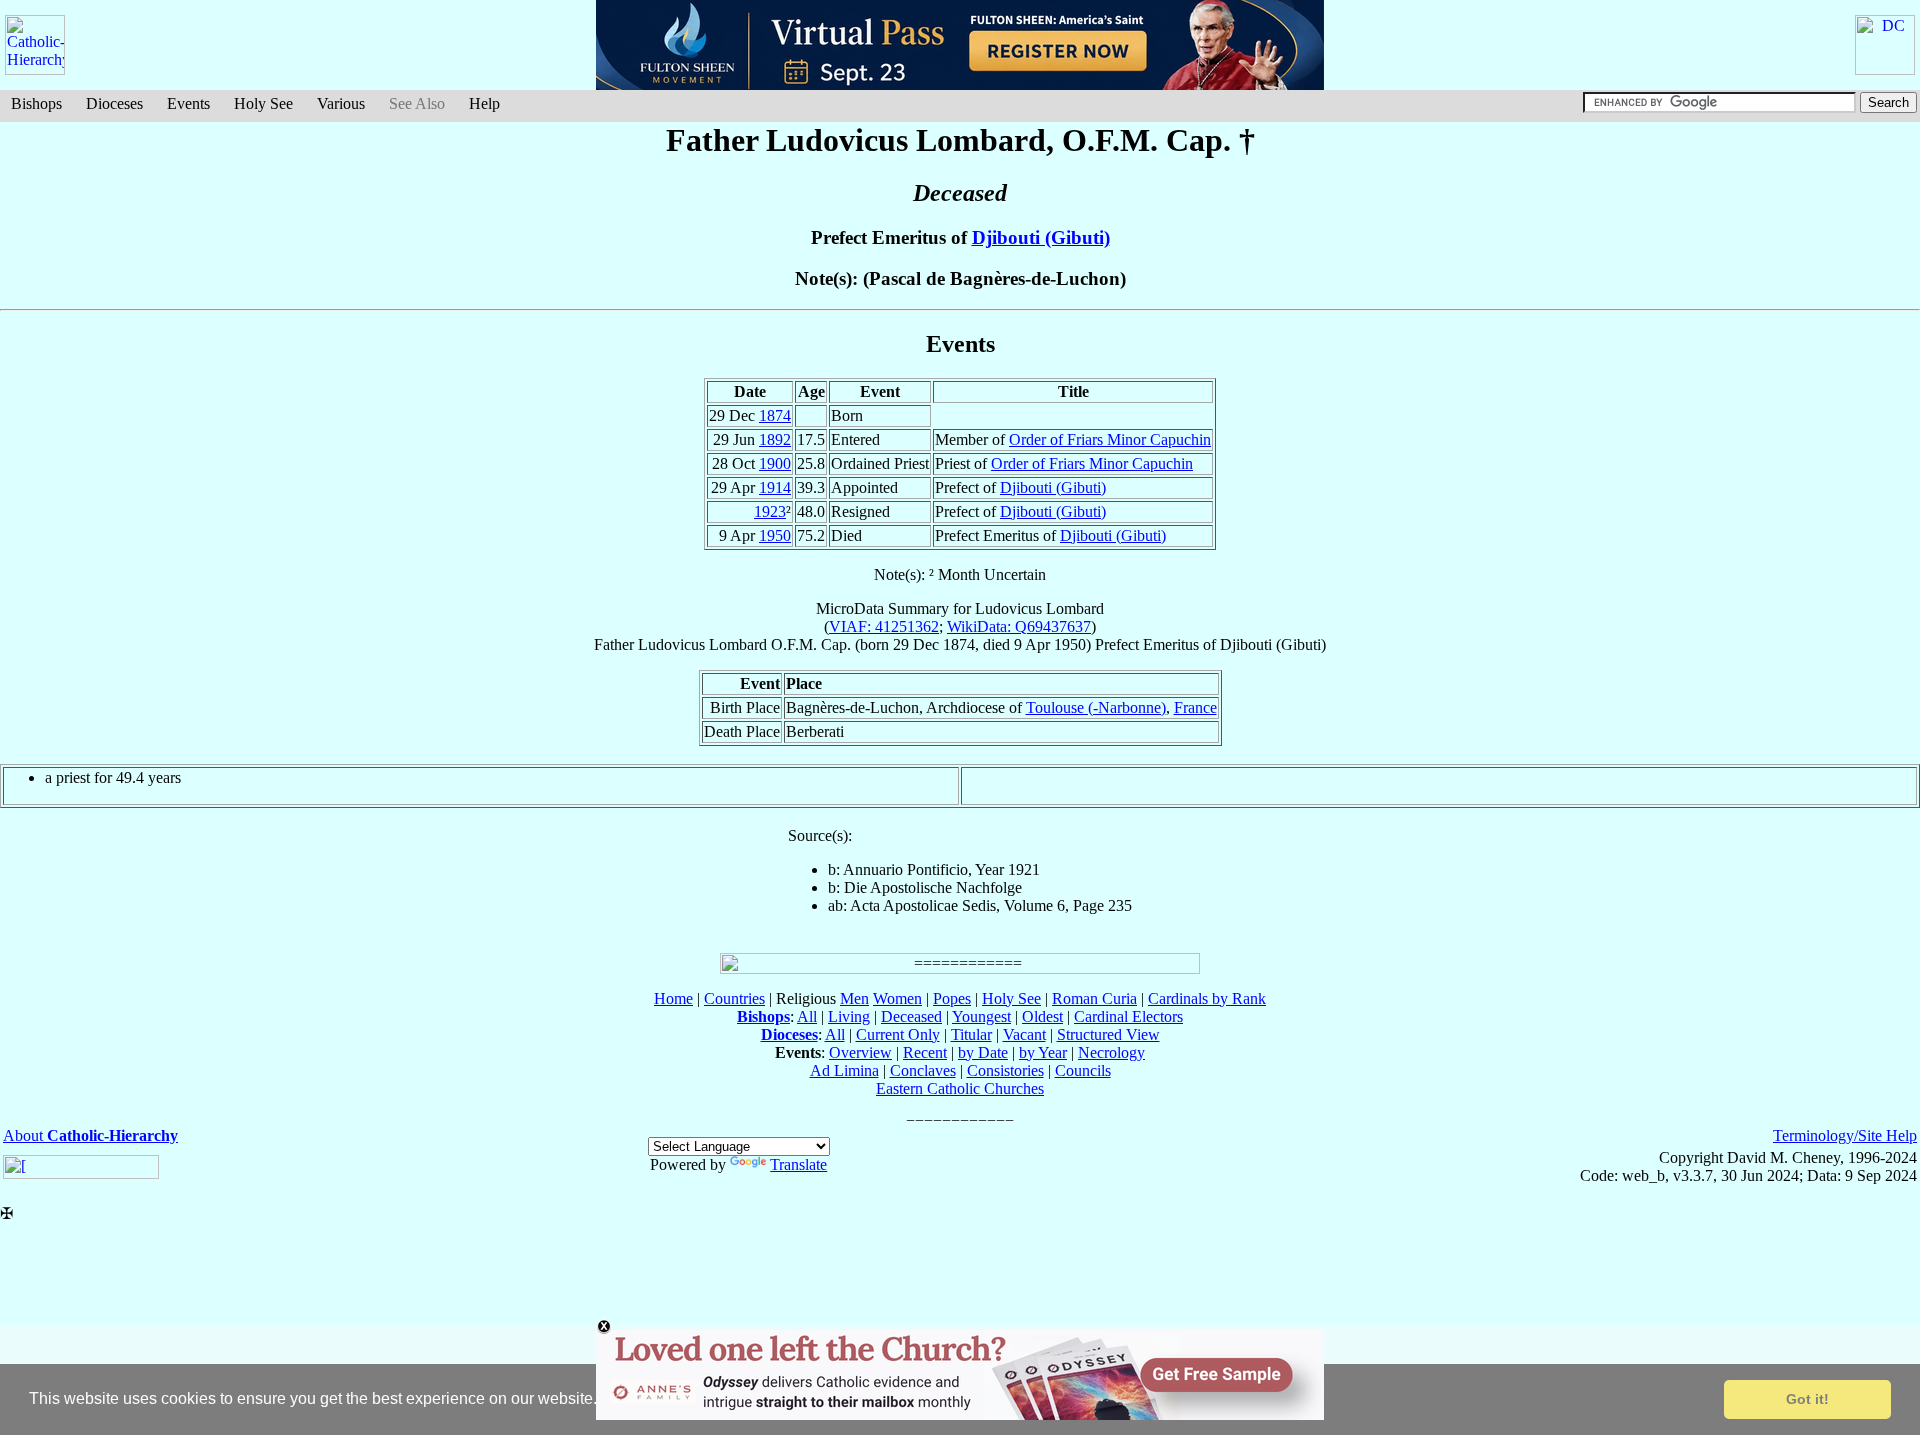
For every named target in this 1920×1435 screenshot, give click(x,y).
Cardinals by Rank (1207, 998)
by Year (1043, 1052)
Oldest (1042, 1016)
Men (854, 998)
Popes (952, 998)
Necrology (1111, 1052)
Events (188, 103)
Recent (925, 1052)
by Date (983, 1052)
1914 (775, 487)
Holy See (263, 103)
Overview (860, 1052)
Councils (1083, 1070)
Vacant (1024, 1034)
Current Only (898, 1034)
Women (897, 998)
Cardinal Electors (1128, 1016)
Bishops (36, 103)
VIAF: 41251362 (884, 626)
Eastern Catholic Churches (960, 1088)
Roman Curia (1094, 998)
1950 (775, 535)
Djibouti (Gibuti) (1041, 237)
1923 (770, 511)
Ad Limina (844, 1070)
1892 (775, 439)
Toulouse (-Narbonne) (1096, 707)
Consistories (1005, 1070)
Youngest (981, 1016)
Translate (798, 1164)
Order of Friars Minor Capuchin (1110, 439)
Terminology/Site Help (1845, 1135)
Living (849, 1016)
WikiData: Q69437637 (1019, 626)
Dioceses (114, 103)
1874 (775, 415)
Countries (734, 998)
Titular (971, 1034)
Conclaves (923, 1070)
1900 (775, 463)
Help (484, 103)
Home (673, 998)
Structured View (1108, 1034)
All (807, 1016)
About (90, 1135)
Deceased (911, 1016)
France (1195, 707)
